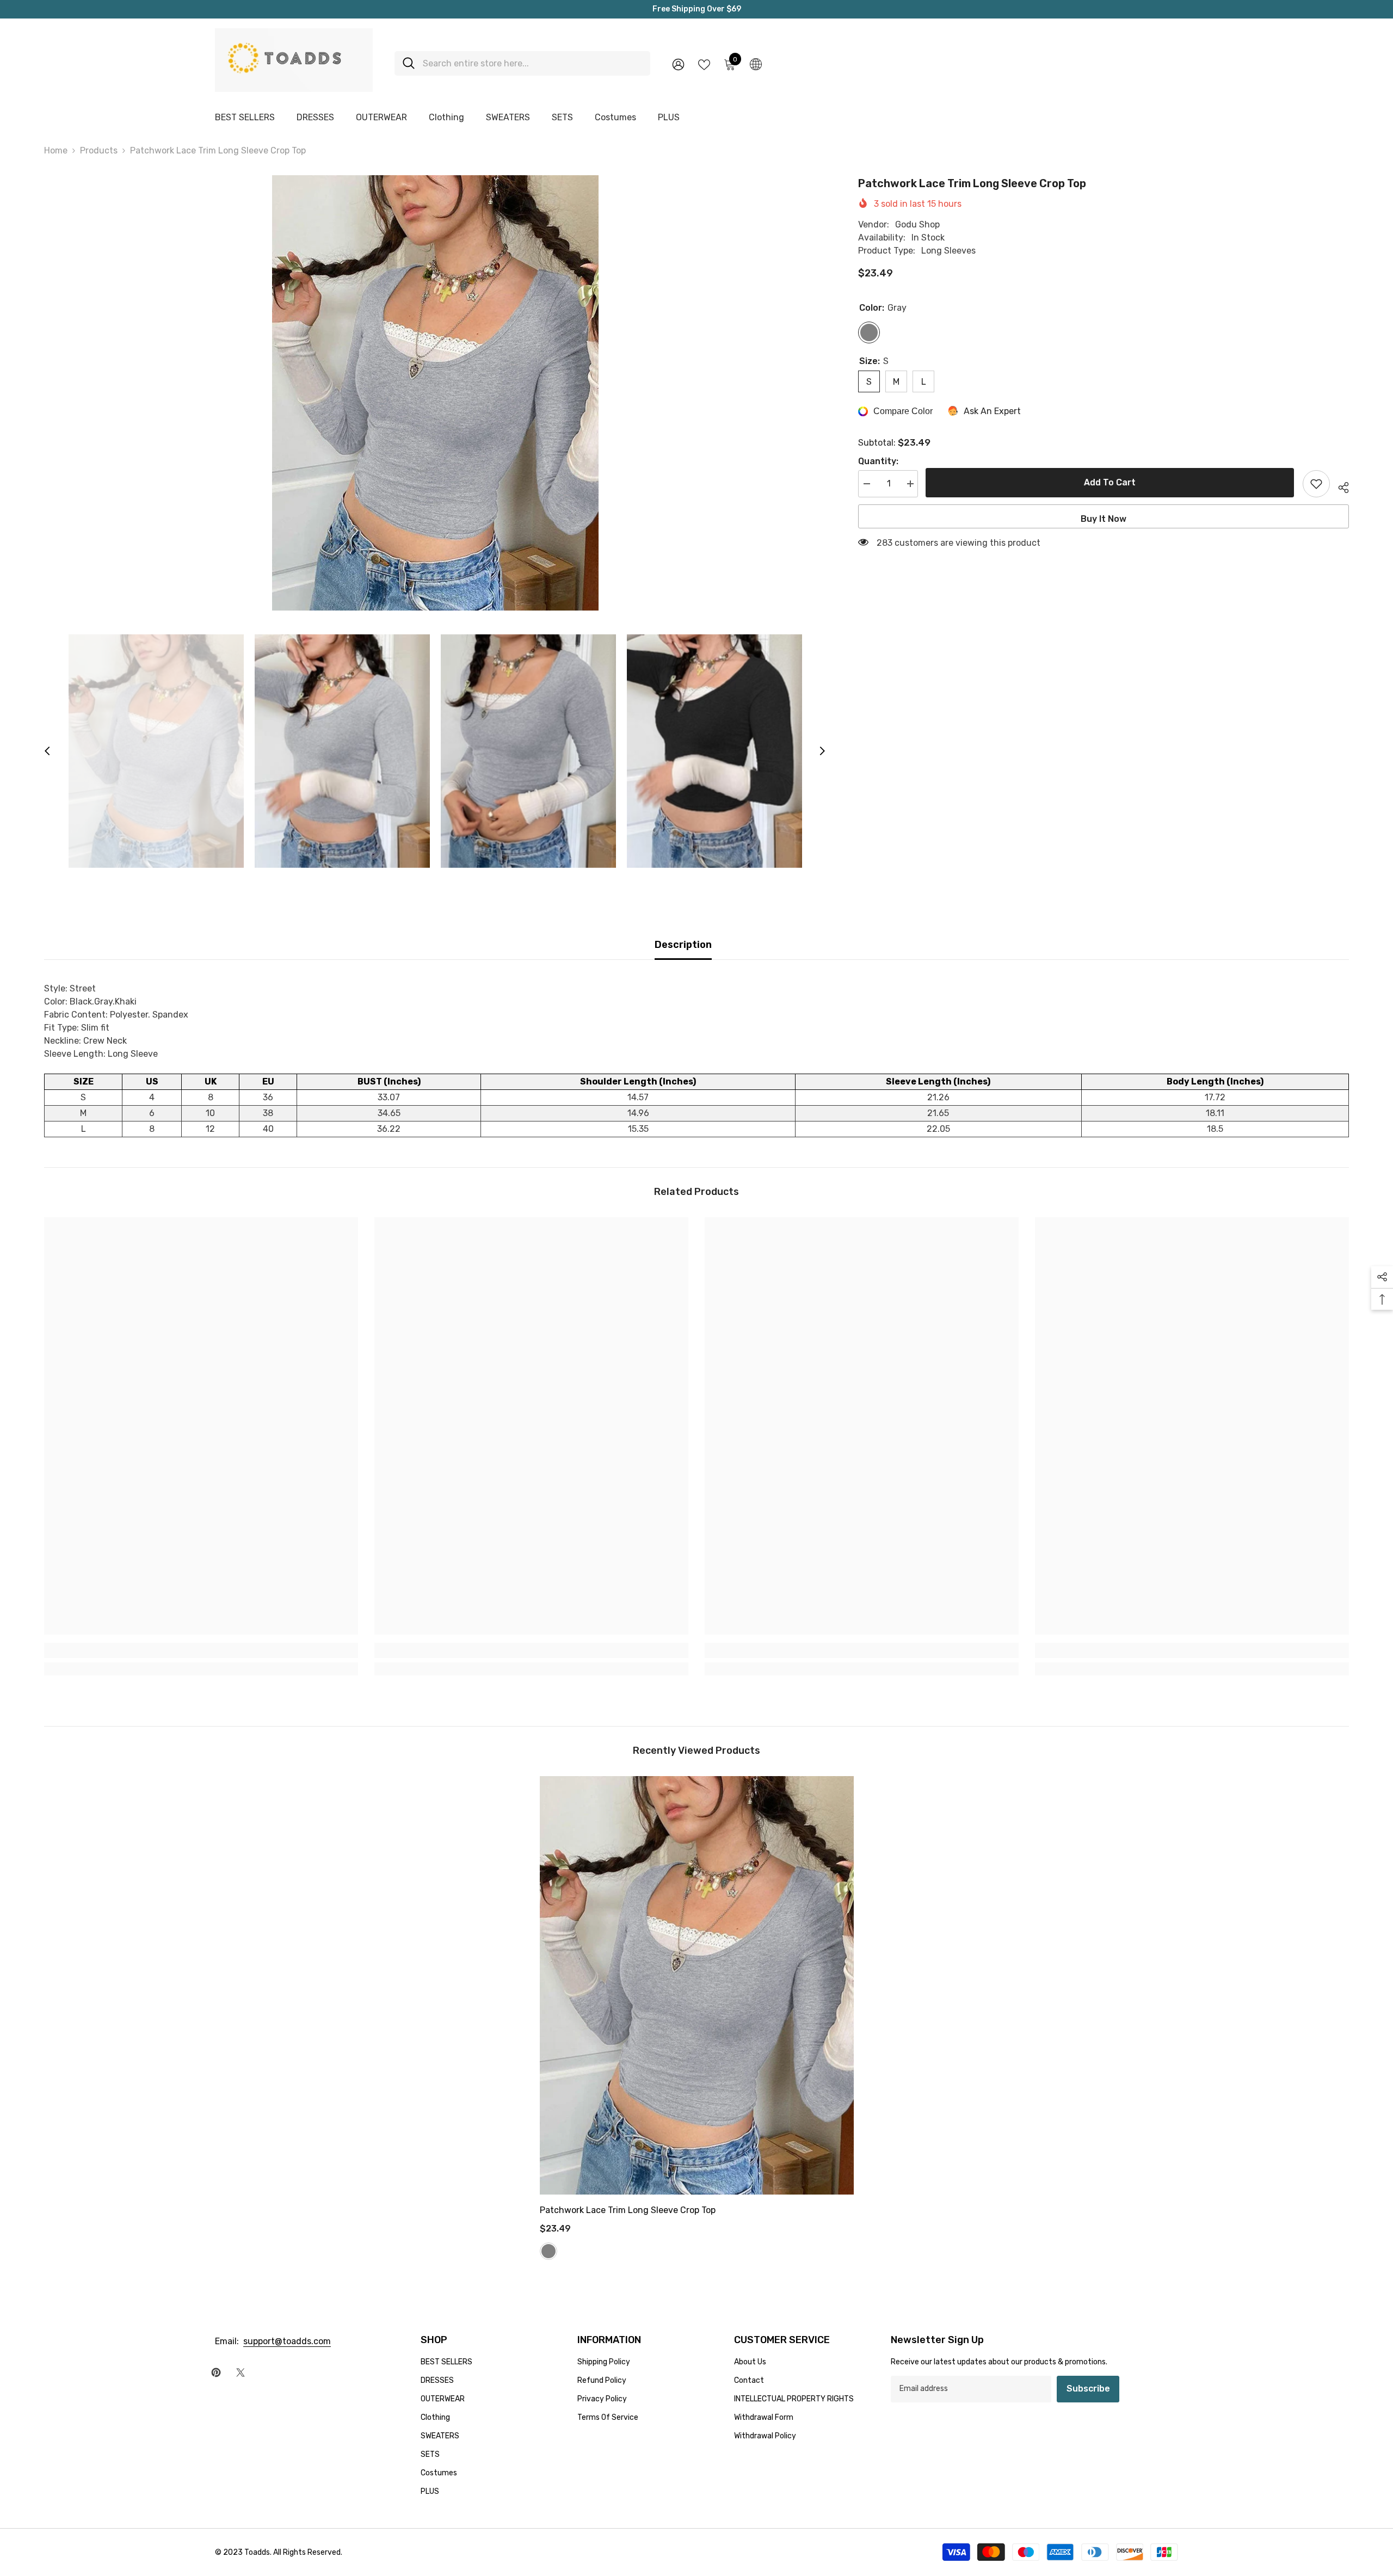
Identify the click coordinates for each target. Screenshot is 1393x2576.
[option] (435, 393)
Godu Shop (917, 224)
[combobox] (532, 63)
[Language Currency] (756, 64)
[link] (201, 1650)
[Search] (522, 63)
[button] (47, 751)
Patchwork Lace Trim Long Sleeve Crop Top (628, 2210)
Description (683, 945)
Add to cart (1110, 482)
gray (548, 2251)
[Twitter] (241, 2372)
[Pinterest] (216, 2372)
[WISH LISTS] (704, 64)
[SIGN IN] (678, 64)
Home (56, 150)
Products (99, 150)
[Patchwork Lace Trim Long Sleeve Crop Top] (697, 1985)
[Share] (1339, 486)
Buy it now (1104, 519)
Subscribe (1088, 2389)
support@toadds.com (287, 2341)
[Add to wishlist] (1316, 484)
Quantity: (878, 461)
